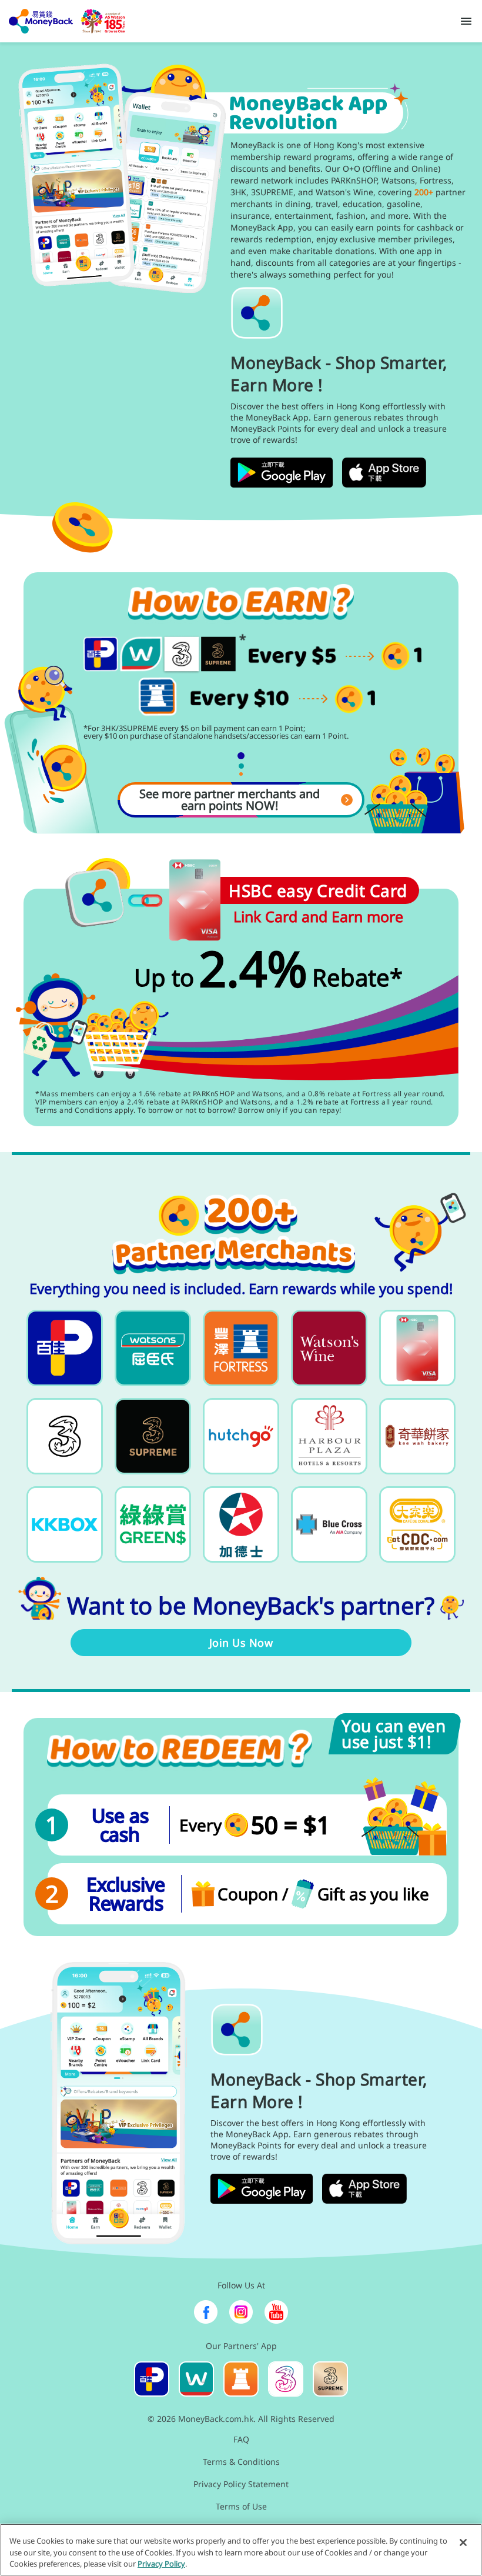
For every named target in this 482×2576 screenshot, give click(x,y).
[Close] (463, 2542)
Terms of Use (241, 2506)
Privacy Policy (161, 2564)
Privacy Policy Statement (241, 2484)
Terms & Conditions (241, 2462)
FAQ (241, 2439)
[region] (241, 2550)
